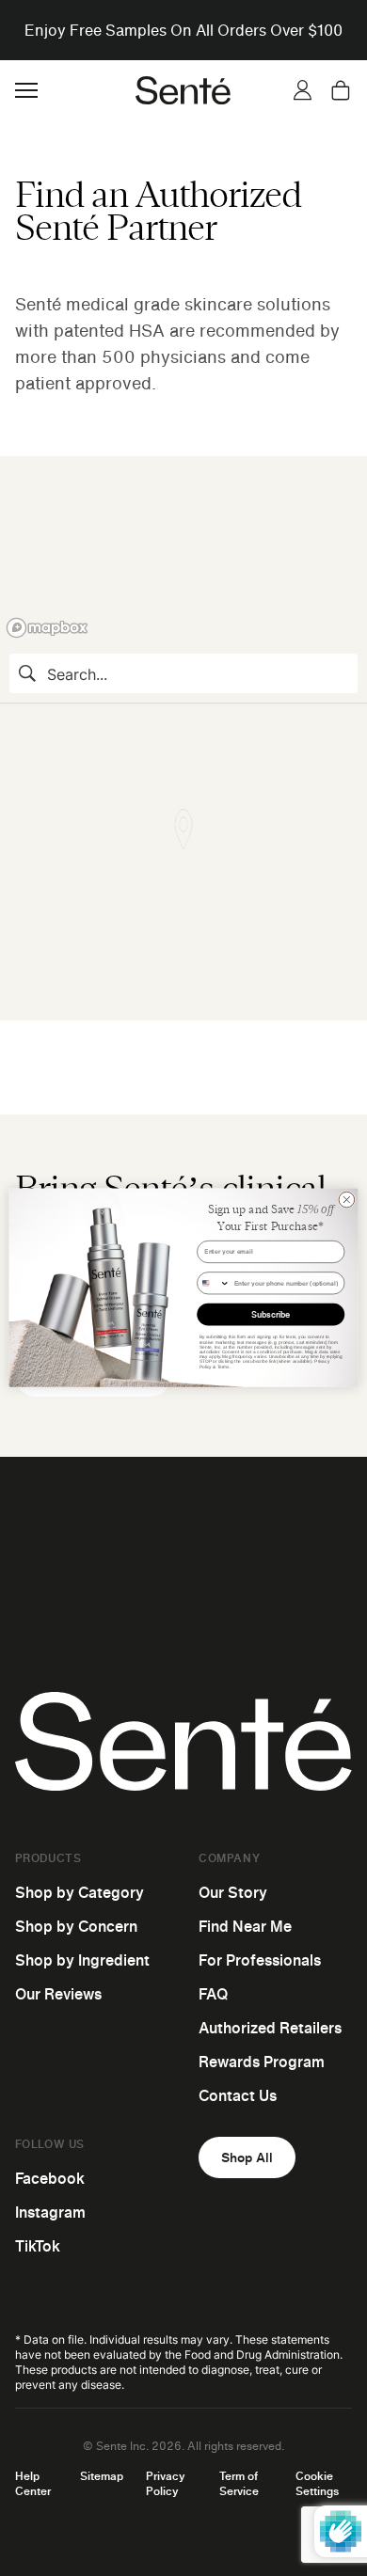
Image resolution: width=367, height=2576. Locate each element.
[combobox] (214, 1283)
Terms (223, 1367)
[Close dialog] (347, 1201)
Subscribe (271, 1315)
